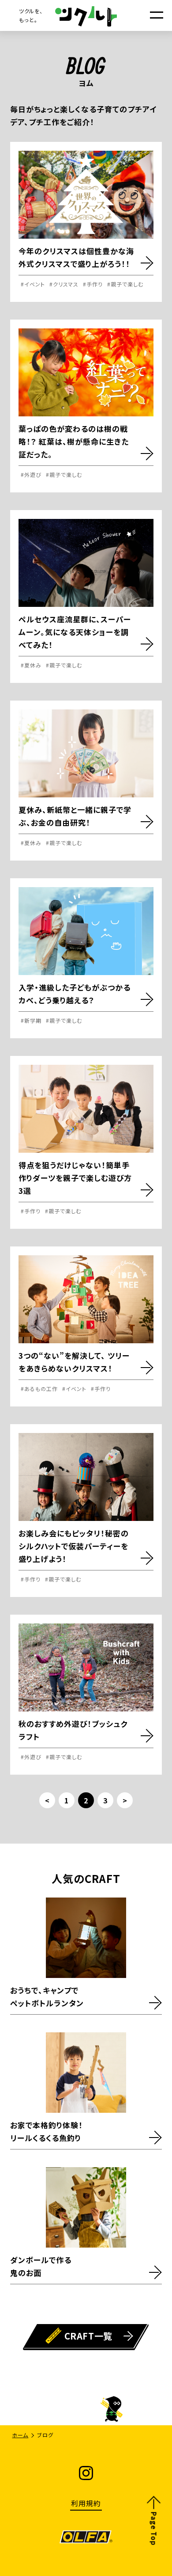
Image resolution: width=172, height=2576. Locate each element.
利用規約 (86, 2503)
